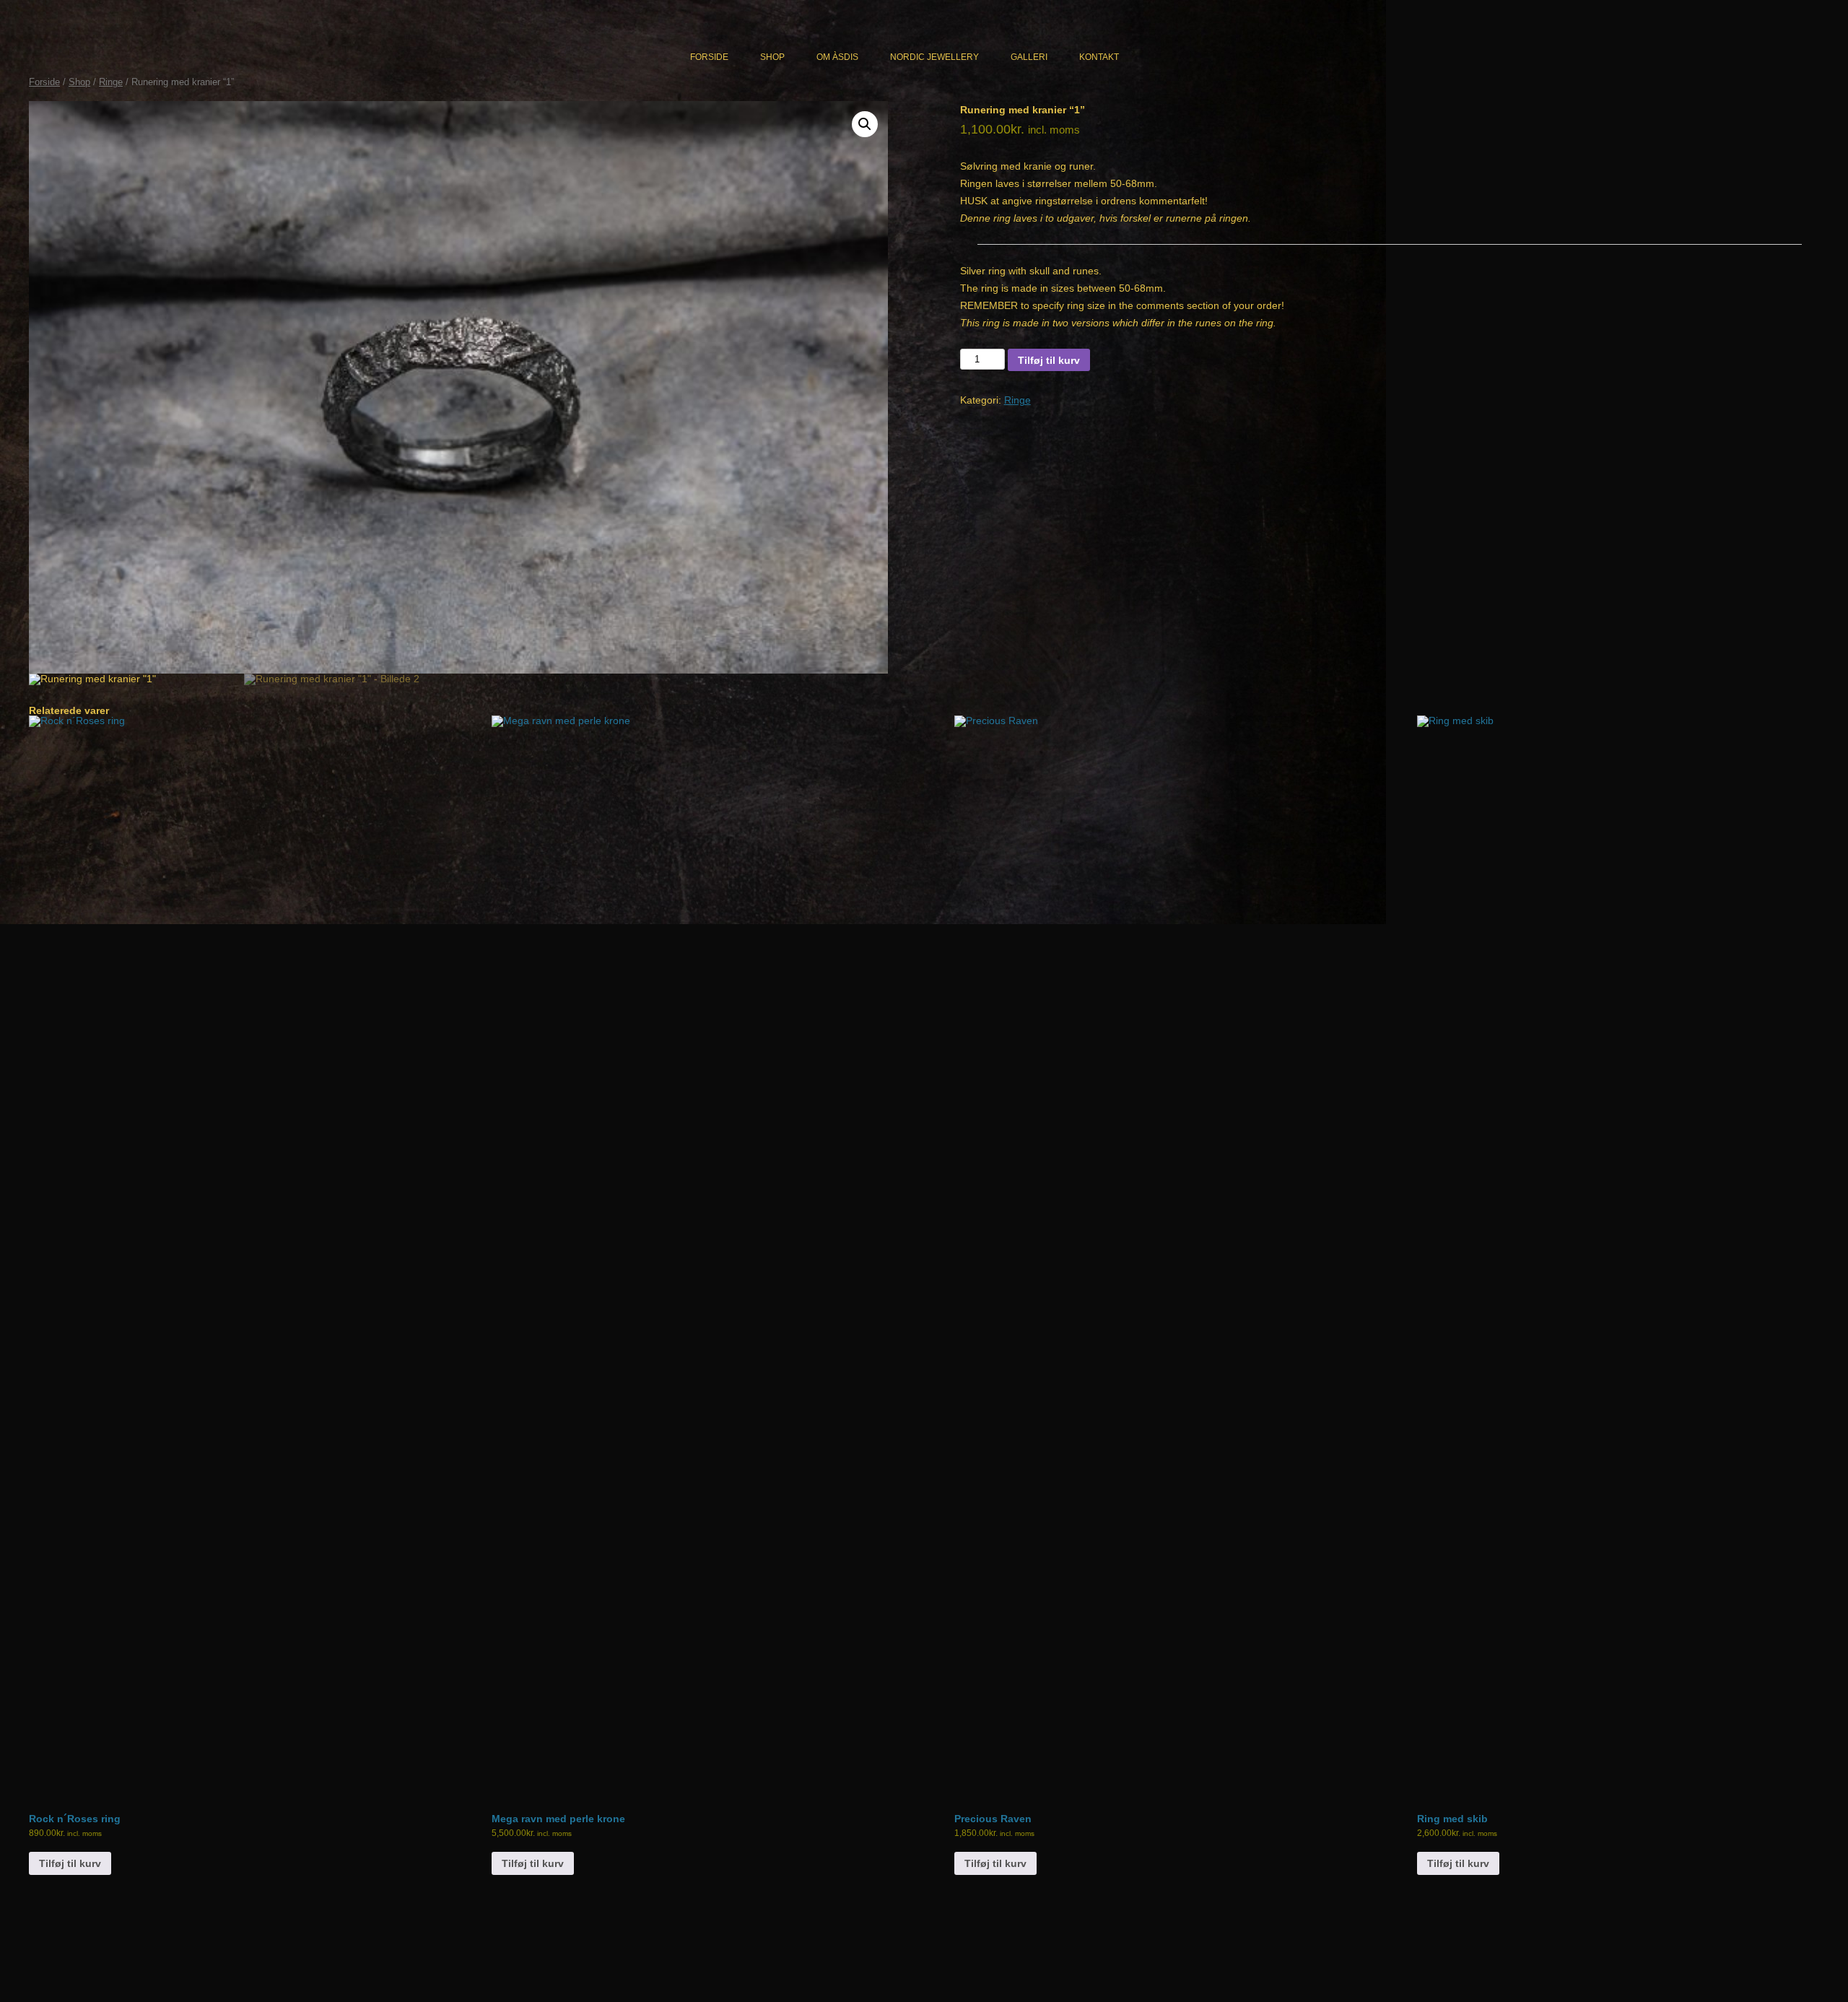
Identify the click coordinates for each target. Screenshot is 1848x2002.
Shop (772, 57)
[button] (865, 124)
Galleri (1029, 57)
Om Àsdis (837, 57)
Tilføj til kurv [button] (70, 1863)
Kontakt (1099, 57)
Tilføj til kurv (1049, 360)
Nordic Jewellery (934, 57)
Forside (709, 57)
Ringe (111, 82)
